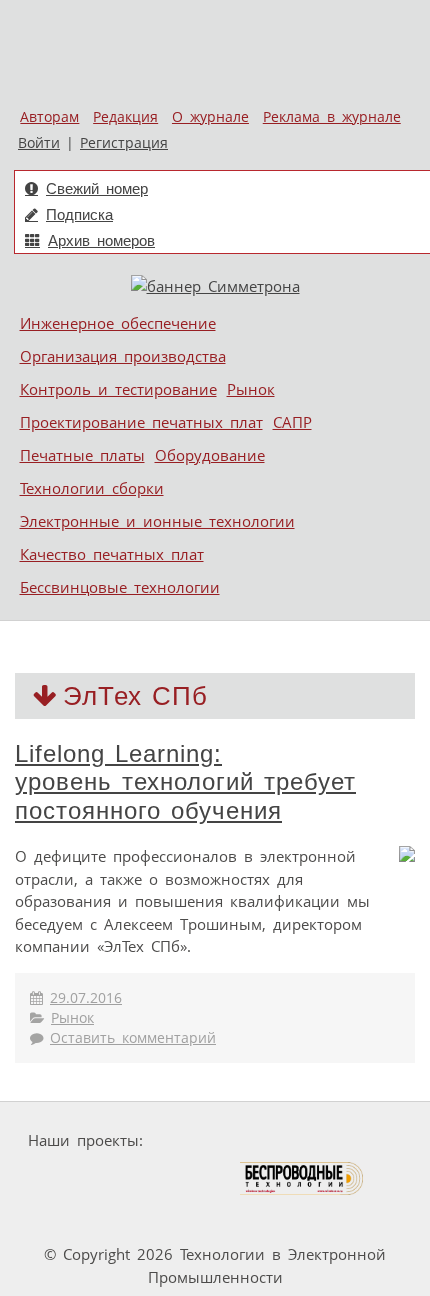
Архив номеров (101, 240)
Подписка (79, 214)
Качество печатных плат (112, 554)
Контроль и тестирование (118, 389)
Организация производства (123, 356)
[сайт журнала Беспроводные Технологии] (302, 1178)
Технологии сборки (92, 488)
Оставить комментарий (133, 1038)
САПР (292, 422)
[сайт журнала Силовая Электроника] (214, 1140)
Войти (39, 143)
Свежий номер (97, 188)
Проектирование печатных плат (141, 422)
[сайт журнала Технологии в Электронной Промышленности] (343, 1140)
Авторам (49, 117)
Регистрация (124, 143)
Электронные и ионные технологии (157, 521)
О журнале (210, 117)
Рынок (251, 389)
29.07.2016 (86, 998)
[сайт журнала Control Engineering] (81, 1216)
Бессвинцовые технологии (120, 587)
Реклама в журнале (332, 117)
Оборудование (210, 455)
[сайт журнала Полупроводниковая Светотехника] (144, 1178)
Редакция (125, 117)
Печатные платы (82, 455)
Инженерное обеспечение (118, 323)
